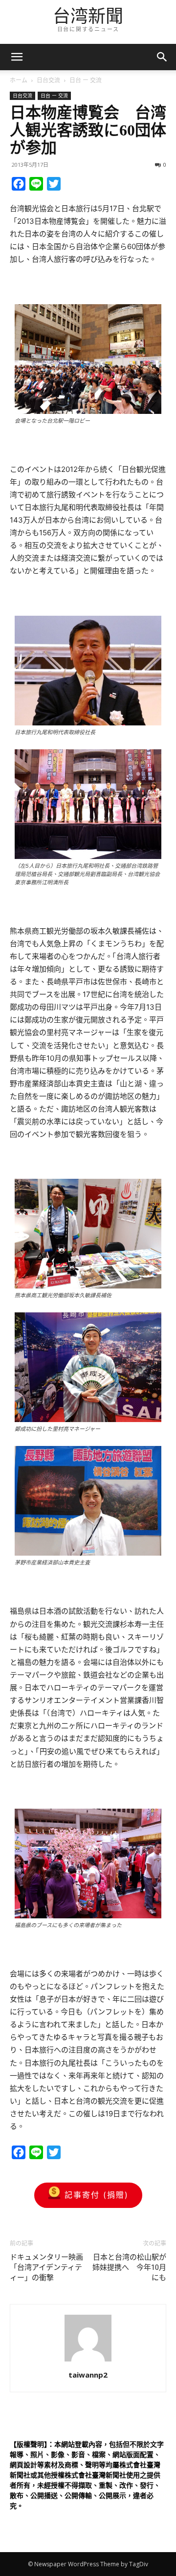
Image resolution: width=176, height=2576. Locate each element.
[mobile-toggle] (17, 57)
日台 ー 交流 (86, 80)
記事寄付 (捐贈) (97, 2195)
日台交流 (48, 80)
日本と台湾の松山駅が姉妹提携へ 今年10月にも (129, 2267)
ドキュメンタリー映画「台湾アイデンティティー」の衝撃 (46, 2267)
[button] (162, 57)
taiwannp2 (88, 2375)
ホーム (19, 80)
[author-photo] (88, 2361)
